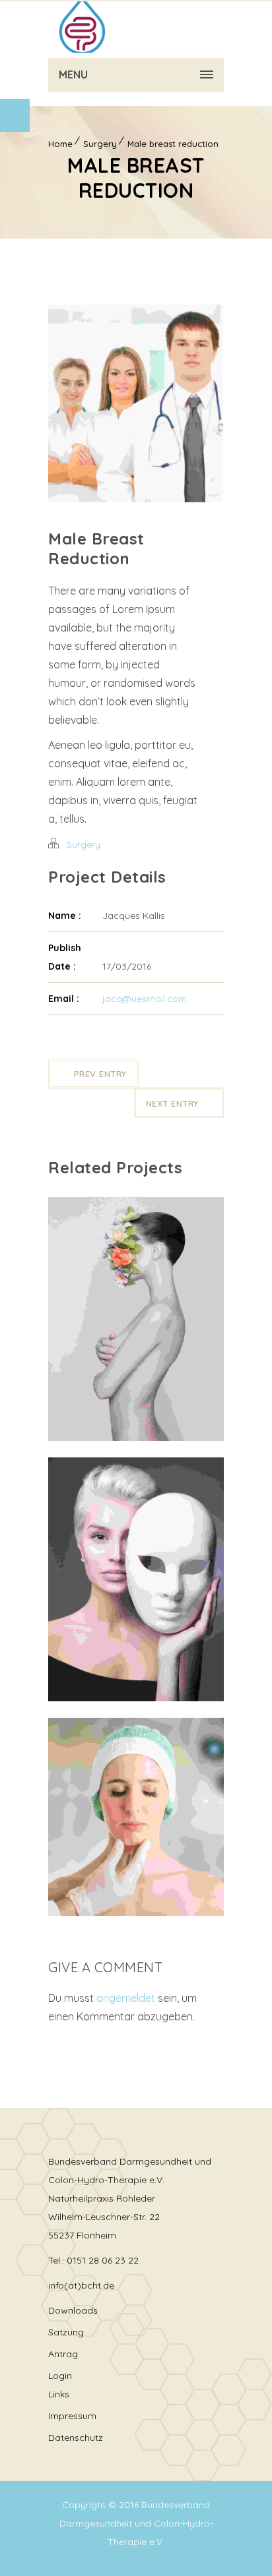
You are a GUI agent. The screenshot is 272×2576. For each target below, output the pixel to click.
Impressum (72, 2416)
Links (59, 2394)
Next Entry (172, 1103)
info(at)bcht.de (81, 2285)
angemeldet (126, 1998)
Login (60, 2376)
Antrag (63, 2354)
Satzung (66, 2332)
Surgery (100, 144)
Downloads (73, 2310)
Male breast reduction (173, 144)
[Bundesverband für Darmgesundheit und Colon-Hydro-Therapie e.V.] (81, 26)
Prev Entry (100, 1074)
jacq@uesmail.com (145, 999)
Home (60, 144)
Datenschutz (76, 2438)
